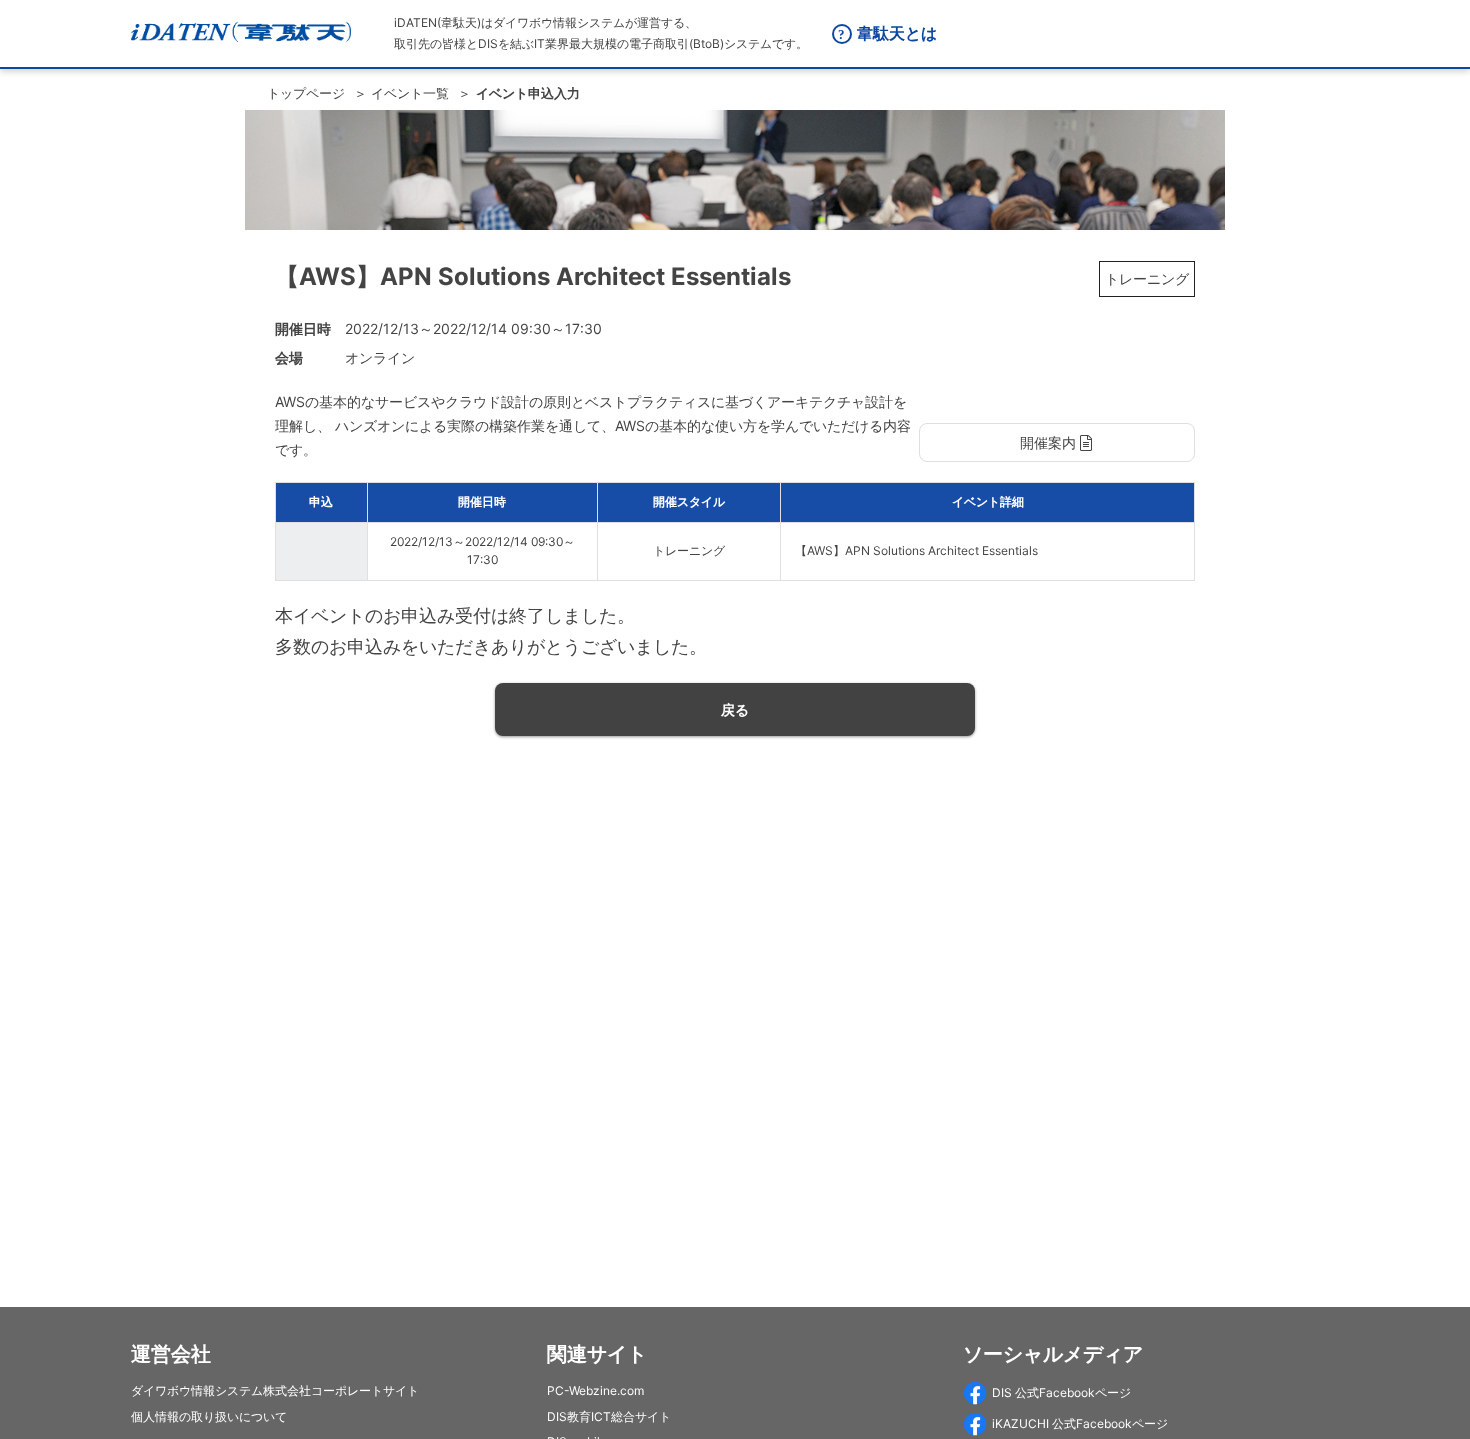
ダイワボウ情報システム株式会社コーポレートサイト (275, 1390)
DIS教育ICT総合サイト (609, 1416)
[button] (1057, 442)
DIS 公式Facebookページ (1061, 1392)
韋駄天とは (897, 33)
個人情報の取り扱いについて (209, 1416)
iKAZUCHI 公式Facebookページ (1080, 1423)
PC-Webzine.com (595, 1390)
